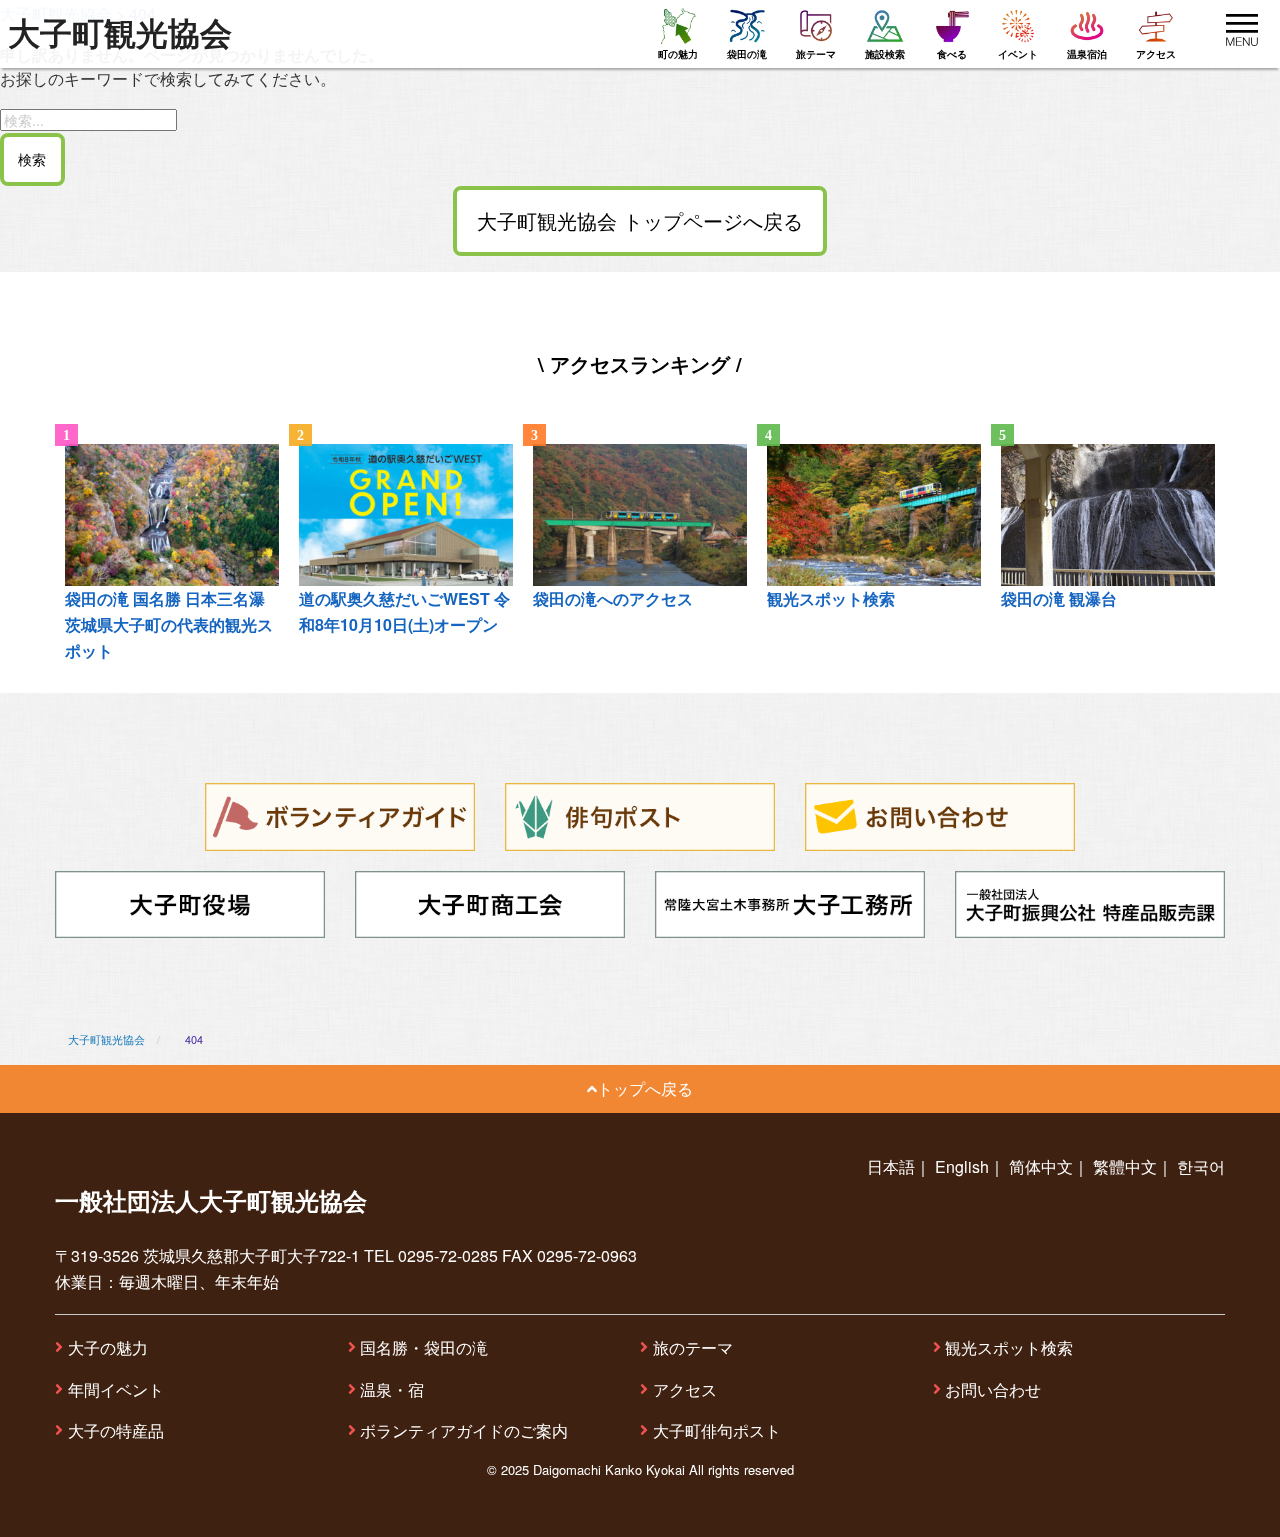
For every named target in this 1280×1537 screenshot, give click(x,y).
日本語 (891, 1166)
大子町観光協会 (120, 34)
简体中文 (1041, 1166)
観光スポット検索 (1009, 1347)
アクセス (685, 1389)
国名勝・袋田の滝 (424, 1347)
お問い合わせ (993, 1389)
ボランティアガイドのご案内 (464, 1430)
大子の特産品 (116, 1430)
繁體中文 (1125, 1166)
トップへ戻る (645, 1088)
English (962, 1166)
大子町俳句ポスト (717, 1430)
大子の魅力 (108, 1347)
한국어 (1201, 1166)
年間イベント (116, 1389)
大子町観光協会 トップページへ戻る (640, 220)
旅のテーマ (693, 1347)
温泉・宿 (392, 1389)
